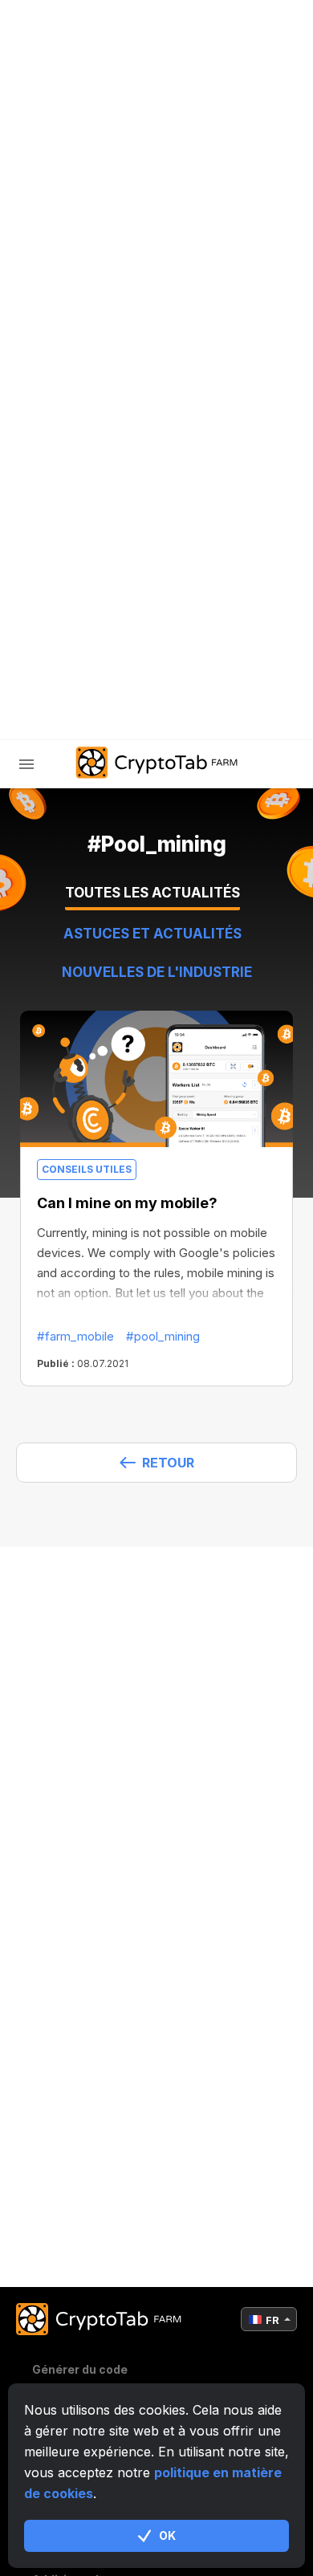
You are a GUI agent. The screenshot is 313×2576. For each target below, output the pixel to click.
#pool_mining (163, 1336)
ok (167, 2535)
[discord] (181, 668)
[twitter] (140, 668)
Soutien (78, 586)
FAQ (63, 502)
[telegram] (100, 668)
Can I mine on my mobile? (127, 1203)
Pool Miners (92, 460)
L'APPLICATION (96, 544)
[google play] (221, 668)
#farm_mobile (75, 1336)
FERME (72, 377)
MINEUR (75, 419)
